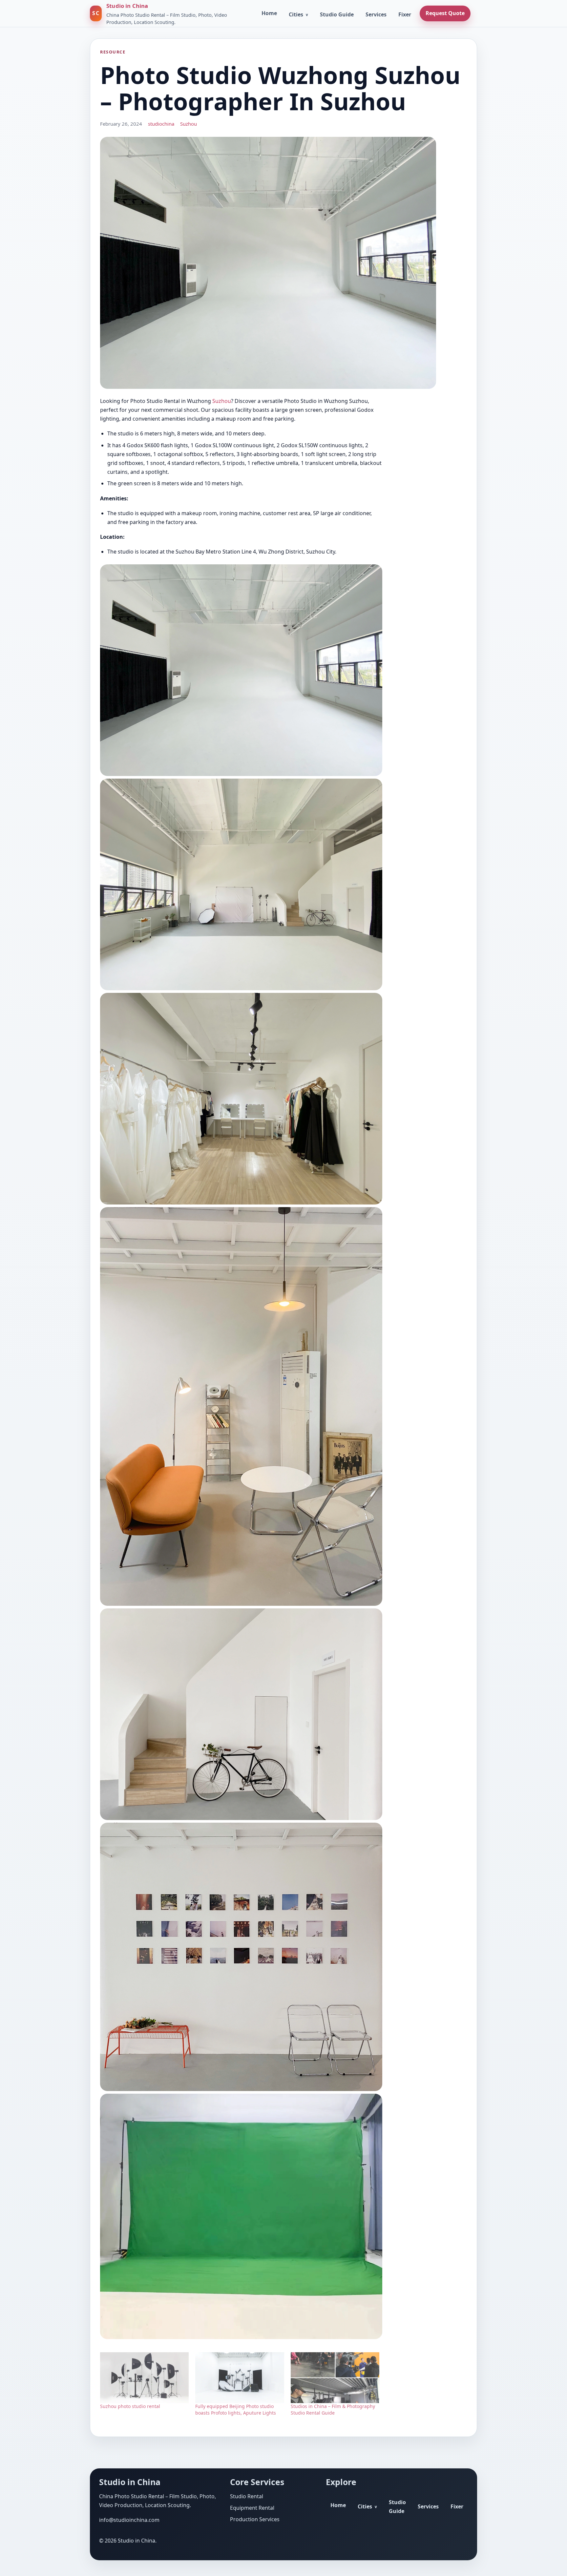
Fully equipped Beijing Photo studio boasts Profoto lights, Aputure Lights (236, 2409)
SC (96, 13)
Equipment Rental (252, 2508)
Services (376, 14)
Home (269, 13)
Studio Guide (337, 14)
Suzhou (189, 124)
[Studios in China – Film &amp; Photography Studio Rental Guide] (335, 2378)
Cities (296, 14)
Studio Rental (247, 2496)
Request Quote (445, 13)
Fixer (405, 14)
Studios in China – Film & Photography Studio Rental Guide (333, 2409)
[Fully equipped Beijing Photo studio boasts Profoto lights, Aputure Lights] (240, 2378)
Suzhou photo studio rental (130, 2406)
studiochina (161, 124)
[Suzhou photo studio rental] (144, 2378)
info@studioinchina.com (129, 2520)
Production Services (255, 2519)
